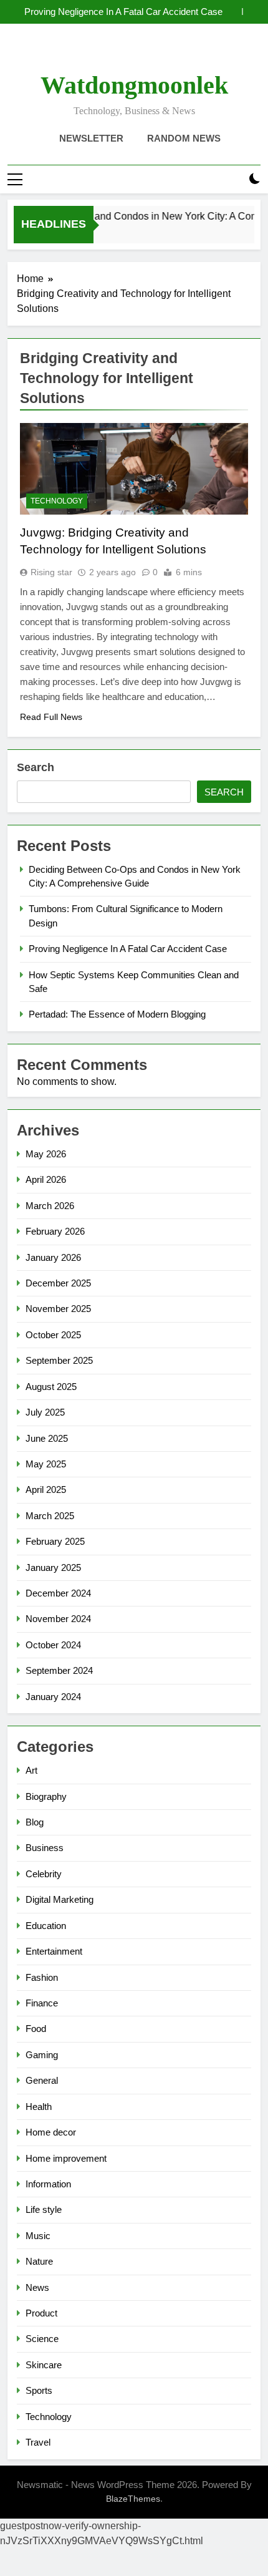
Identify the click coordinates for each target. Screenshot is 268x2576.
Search (36, 767)
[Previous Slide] (233, 12)
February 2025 (55, 1541)
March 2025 (50, 1516)
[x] (134, 53)
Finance (42, 2003)
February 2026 (55, 1231)
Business (45, 1848)
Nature (39, 2261)
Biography (46, 1796)
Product (41, 2313)
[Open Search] (233, 179)
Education (46, 1926)
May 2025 (46, 1464)
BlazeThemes (133, 2499)
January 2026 (53, 1257)
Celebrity (44, 1874)
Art (31, 1770)
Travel (38, 2442)
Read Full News (51, 717)
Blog (35, 1822)
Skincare (44, 2365)
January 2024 (53, 1697)
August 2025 (51, 1387)
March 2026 (50, 1206)
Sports (39, 2390)
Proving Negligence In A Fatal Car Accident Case (123, 12)
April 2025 (46, 1490)
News (37, 2287)
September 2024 (59, 1670)
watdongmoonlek (134, 85)
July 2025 (45, 1412)
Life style (44, 2209)
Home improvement (66, 2158)
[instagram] (119, 53)
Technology (57, 501)
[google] (149, 53)
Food (36, 2029)
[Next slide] (251, 12)
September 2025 (59, 1360)
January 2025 (53, 1567)
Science (42, 2339)
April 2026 (46, 1179)
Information (48, 2184)
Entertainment (54, 1951)
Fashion (42, 1977)
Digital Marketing (60, 1899)
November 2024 (58, 1619)
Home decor (51, 2132)
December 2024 (58, 1593)
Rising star (51, 572)
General (42, 2080)
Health (39, 2107)
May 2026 (46, 1154)
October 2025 (53, 1335)
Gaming (42, 2055)
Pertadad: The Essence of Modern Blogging (117, 1014)
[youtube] (164, 53)
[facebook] (104, 53)
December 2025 (58, 1283)
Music (38, 2236)
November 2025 (58, 1309)
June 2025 (47, 1438)
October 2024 (53, 1645)
